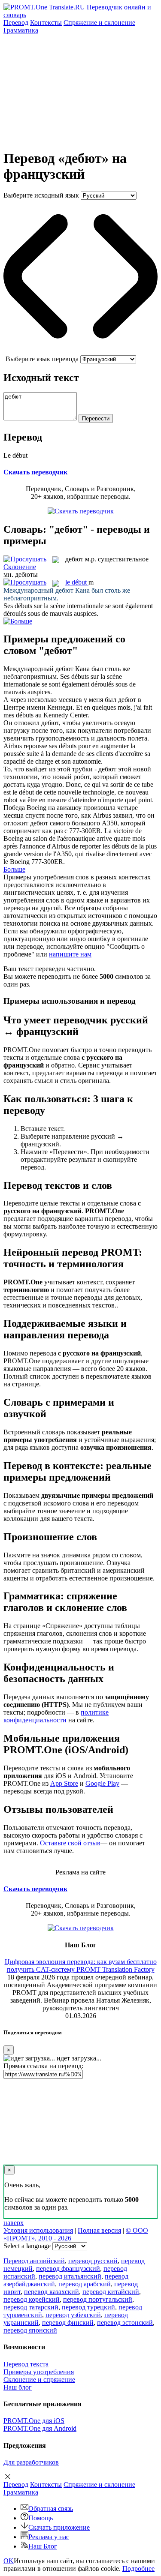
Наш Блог (43, 2546)
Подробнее (138, 2569)
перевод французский (68, 2269)
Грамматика (21, 30)
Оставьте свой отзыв (70, 1843)
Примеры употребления (39, 2372)
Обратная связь (51, 2509)
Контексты (46, 22)
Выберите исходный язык (41, 195)
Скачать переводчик (35, 472)
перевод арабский (85, 2284)
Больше (14, 869)
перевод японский (30, 2330)
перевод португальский (98, 2299)
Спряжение (99, 22)
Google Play (102, 1783)
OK (9, 2561)
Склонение (20, 567)
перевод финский (68, 2323)
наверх (14, 2223)
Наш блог (18, 2387)
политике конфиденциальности (56, 1716)
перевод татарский (31, 2307)
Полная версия (99, 2230)
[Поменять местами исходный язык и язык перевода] (80, 351)
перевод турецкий (88, 2307)
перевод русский (93, 2261)
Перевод (16, 22)
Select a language (27, 2246)
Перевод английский (34, 2261)
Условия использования (38, 2230)
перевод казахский (52, 2292)
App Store (64, 1783)
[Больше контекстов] (18, 621)
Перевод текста (26, 2364)
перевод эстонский (125, 2323)
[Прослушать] (25, 559)
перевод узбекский (73, 2315)
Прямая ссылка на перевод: (43, 2066)
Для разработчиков (31, 2462)
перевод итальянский (70, 2276)
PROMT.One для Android (40, 2428)
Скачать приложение (59, 2527)
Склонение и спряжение (39, 2380)
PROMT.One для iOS (34, 2421)
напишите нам (70, 954)
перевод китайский (111, 2292)
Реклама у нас (49, 2537)
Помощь (41, 2518)
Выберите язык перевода (42, 359)
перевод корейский (32, 2299)
